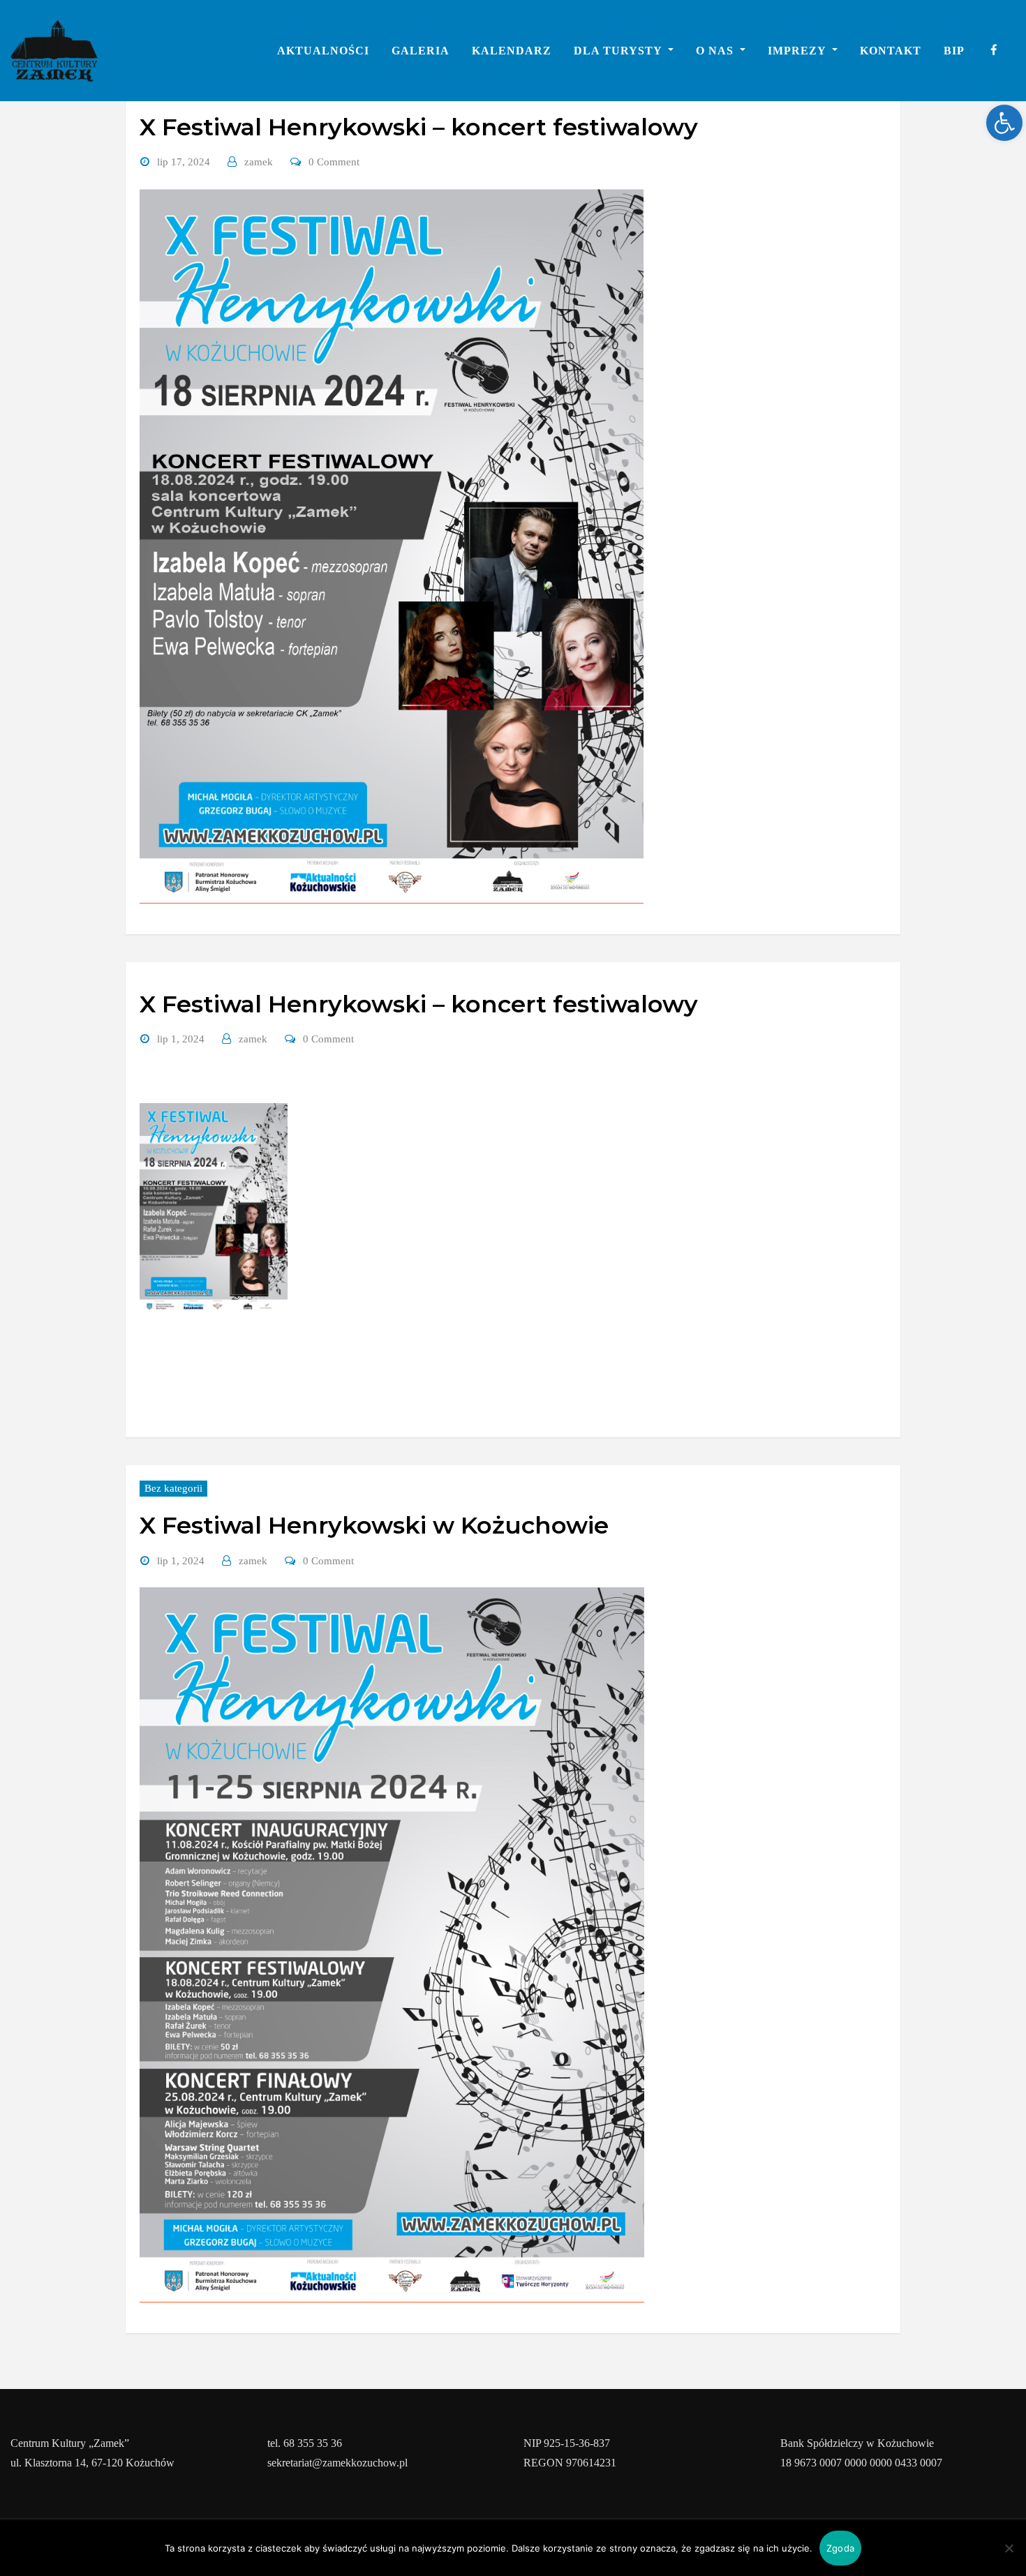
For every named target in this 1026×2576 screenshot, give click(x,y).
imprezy (798, 51)
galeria (421, 51)
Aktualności (323, 51)
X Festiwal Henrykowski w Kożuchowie (374, 1525)
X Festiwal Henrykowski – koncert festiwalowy (419, 127)
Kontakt (891, 51)
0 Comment (334, 162)
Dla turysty (619, 51)
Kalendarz (512, 51)
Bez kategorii (173, 1488)
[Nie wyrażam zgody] (1009, 2548)
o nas (716, 51)
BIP (954, 51)
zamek (259, 162)
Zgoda (840, 2548)
